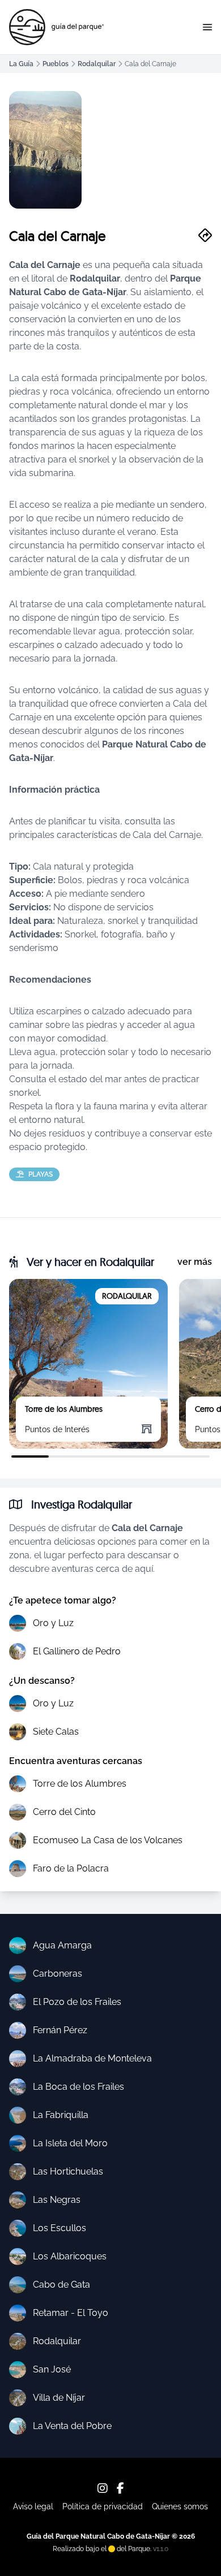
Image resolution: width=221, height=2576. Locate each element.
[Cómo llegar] (205, 236)
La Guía (21, 64)
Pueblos (56, 64)
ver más (195, 1262)
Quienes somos (180, 2506)
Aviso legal (33, 2506)
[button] (207, 27)
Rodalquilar (97, 64)
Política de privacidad (103, 2506)
